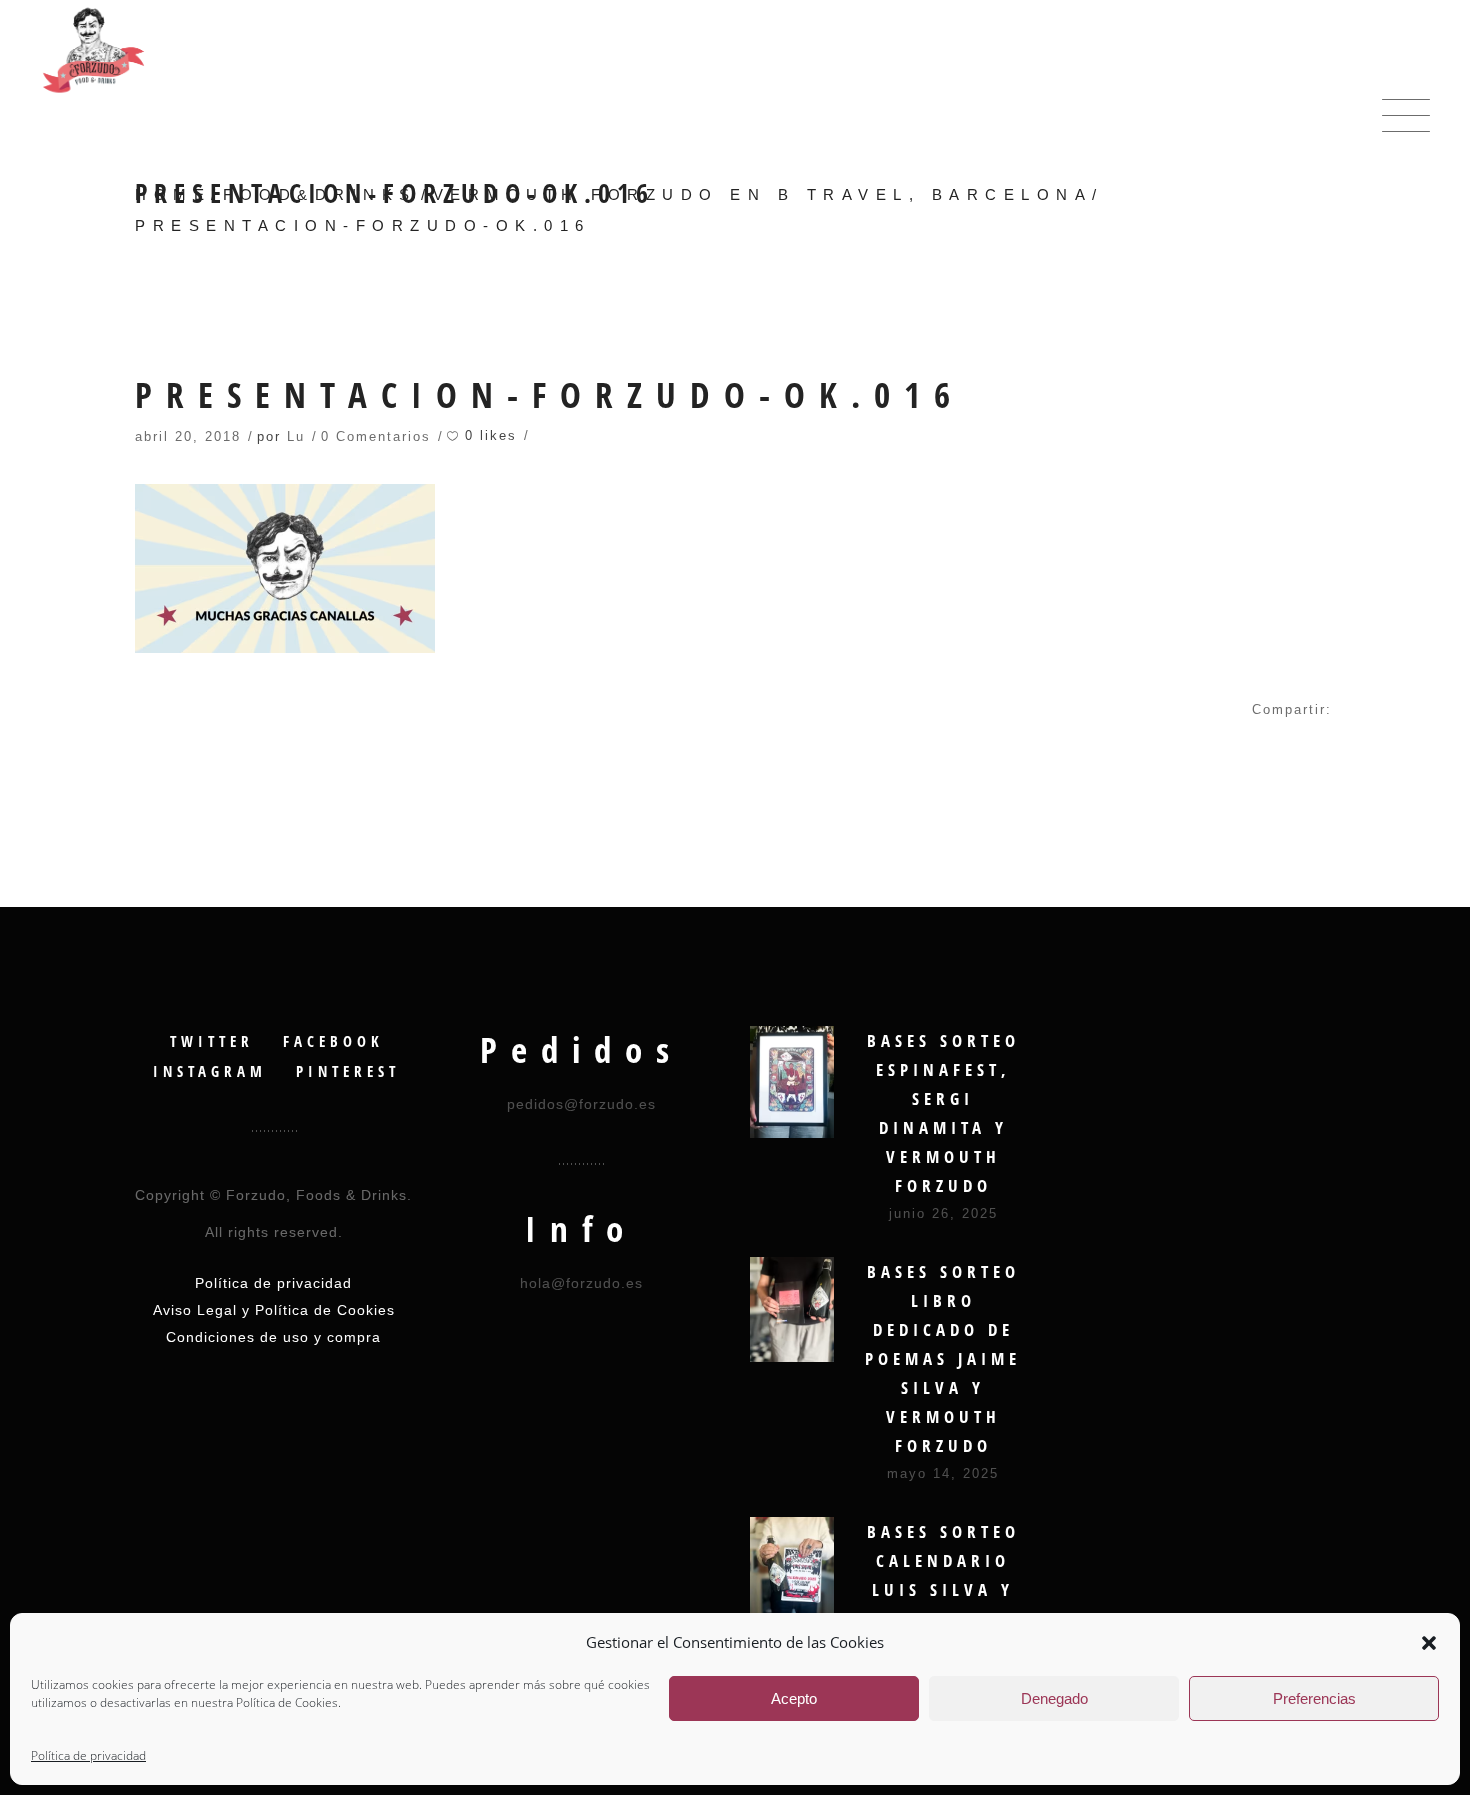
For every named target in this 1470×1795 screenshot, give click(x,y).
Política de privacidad (88, 1755)
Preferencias (1314, 1698)
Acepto (794, 1698)
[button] (1429, 1643)
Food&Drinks (320, 194)
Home (173, 194)
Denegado (1054, 1698)
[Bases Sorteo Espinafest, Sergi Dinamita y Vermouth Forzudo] (792, 1082)
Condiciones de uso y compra (273, 1337)
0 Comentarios (376, 436)
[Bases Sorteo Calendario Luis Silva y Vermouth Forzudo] (792, 1573)
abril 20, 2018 (188, 436)
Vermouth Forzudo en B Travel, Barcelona (763, 194)
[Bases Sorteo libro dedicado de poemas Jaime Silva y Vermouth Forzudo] (792, 1309)
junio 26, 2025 (943, 1213)
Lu (296, 436)
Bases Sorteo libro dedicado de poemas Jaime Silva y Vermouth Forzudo (943, 1358)
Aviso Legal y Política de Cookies (274, 1310)
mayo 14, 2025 (943, 1473)
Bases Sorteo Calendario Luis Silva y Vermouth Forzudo (943, 1589)
